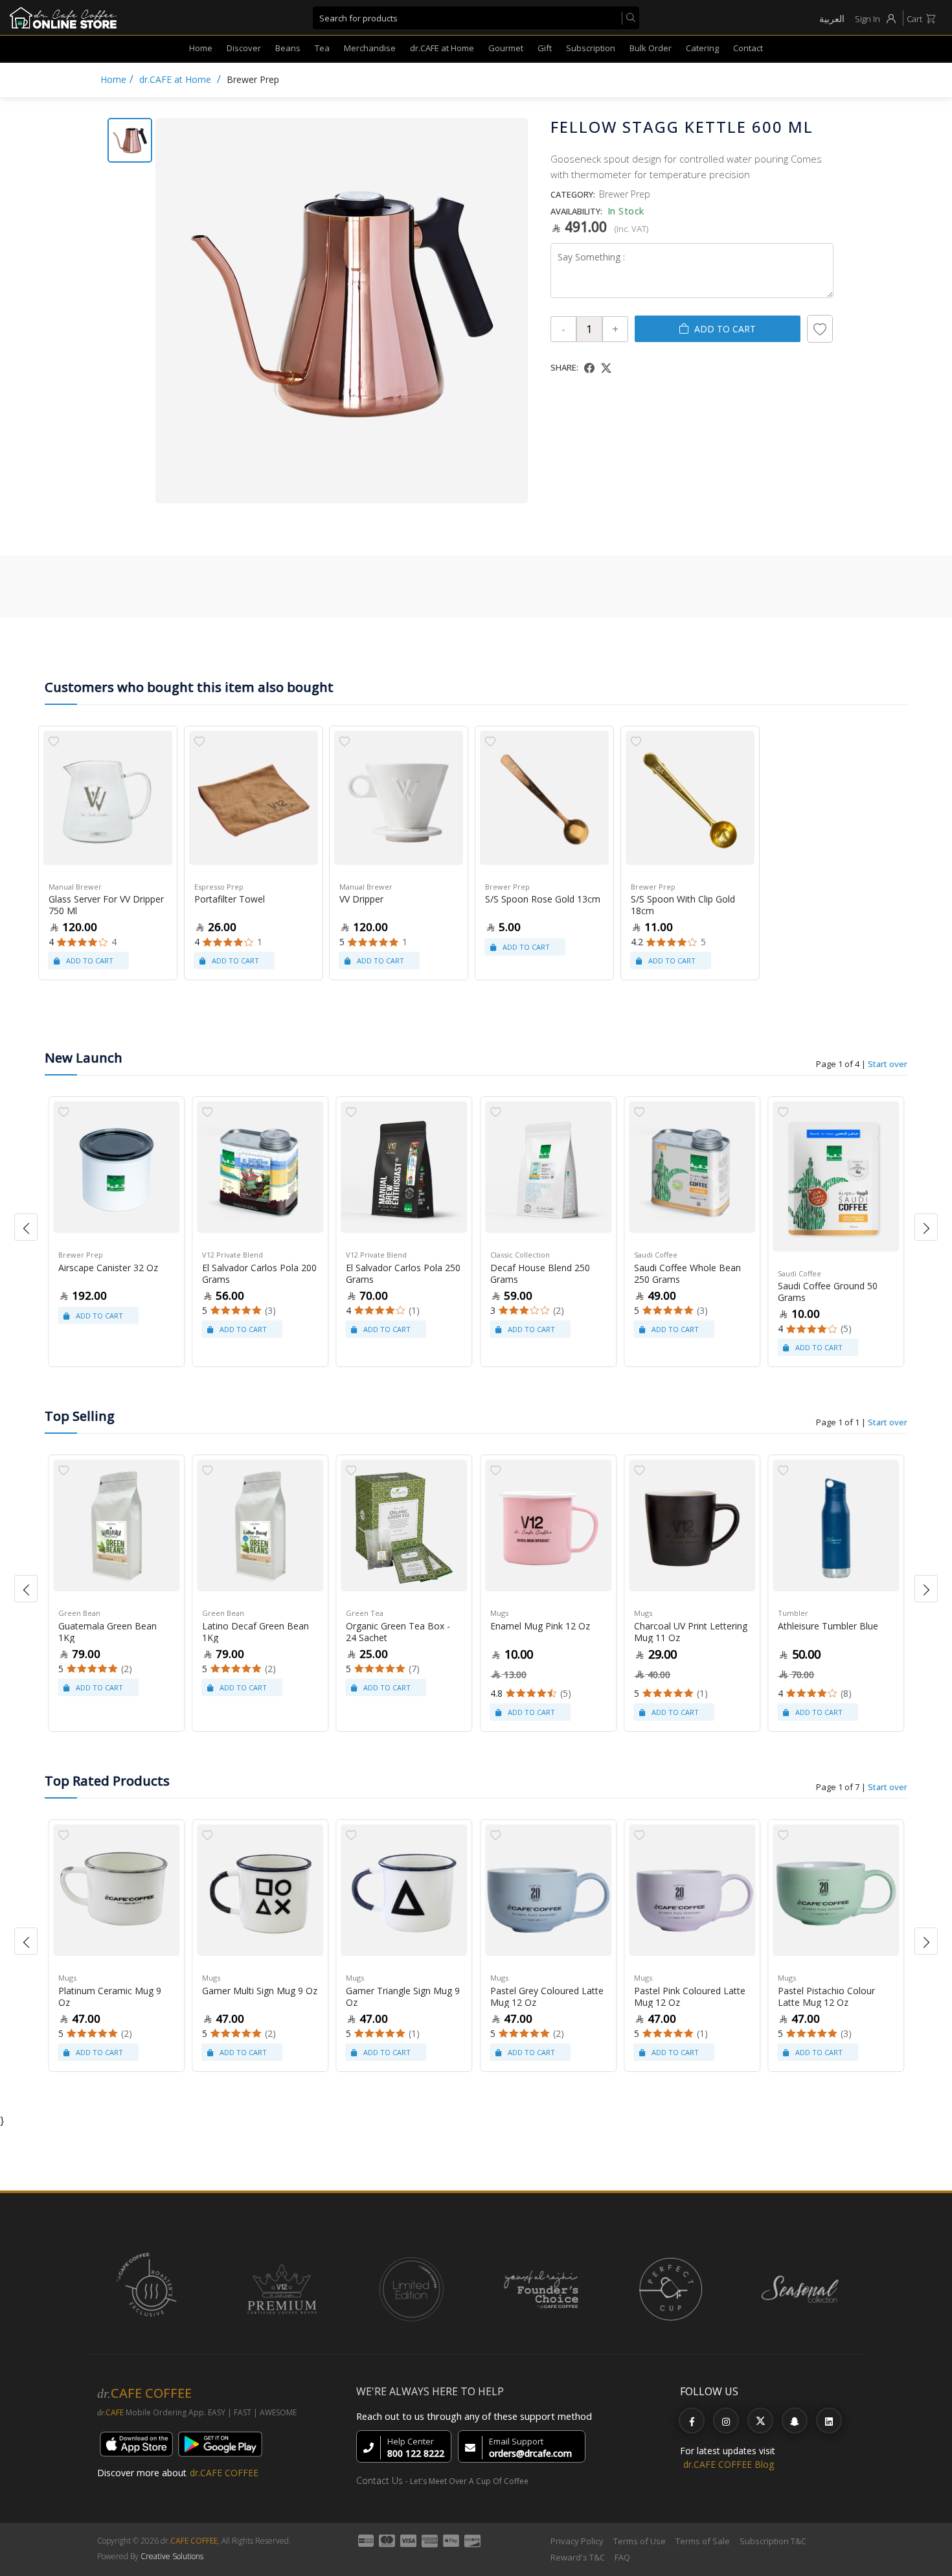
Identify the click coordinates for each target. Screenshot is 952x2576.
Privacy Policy (577, 2541)
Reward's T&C (578, 2557)
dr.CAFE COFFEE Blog (729, 2464)
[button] (26, 1227)
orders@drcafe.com (530, 2453)
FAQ (622, 2557)
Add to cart (725, 329)
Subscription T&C (773, 2541)
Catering (702, 48)
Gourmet (506, 48)
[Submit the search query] (628, 18)
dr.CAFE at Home (442, 48)
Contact (748, 48)
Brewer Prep (253, 79)
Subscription (591, 48)
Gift (545, 48)
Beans (288, 48)
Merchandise (370, 48)
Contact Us (380, 2480)
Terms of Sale (703, 2541)
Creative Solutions (172, 2556)
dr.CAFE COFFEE (224, 2473)
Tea (322, 48)
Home (201, 48)
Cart (914, 19)
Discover (244, 48)
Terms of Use (640, 2541)
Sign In (867, 19)
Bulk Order (651, 48)
